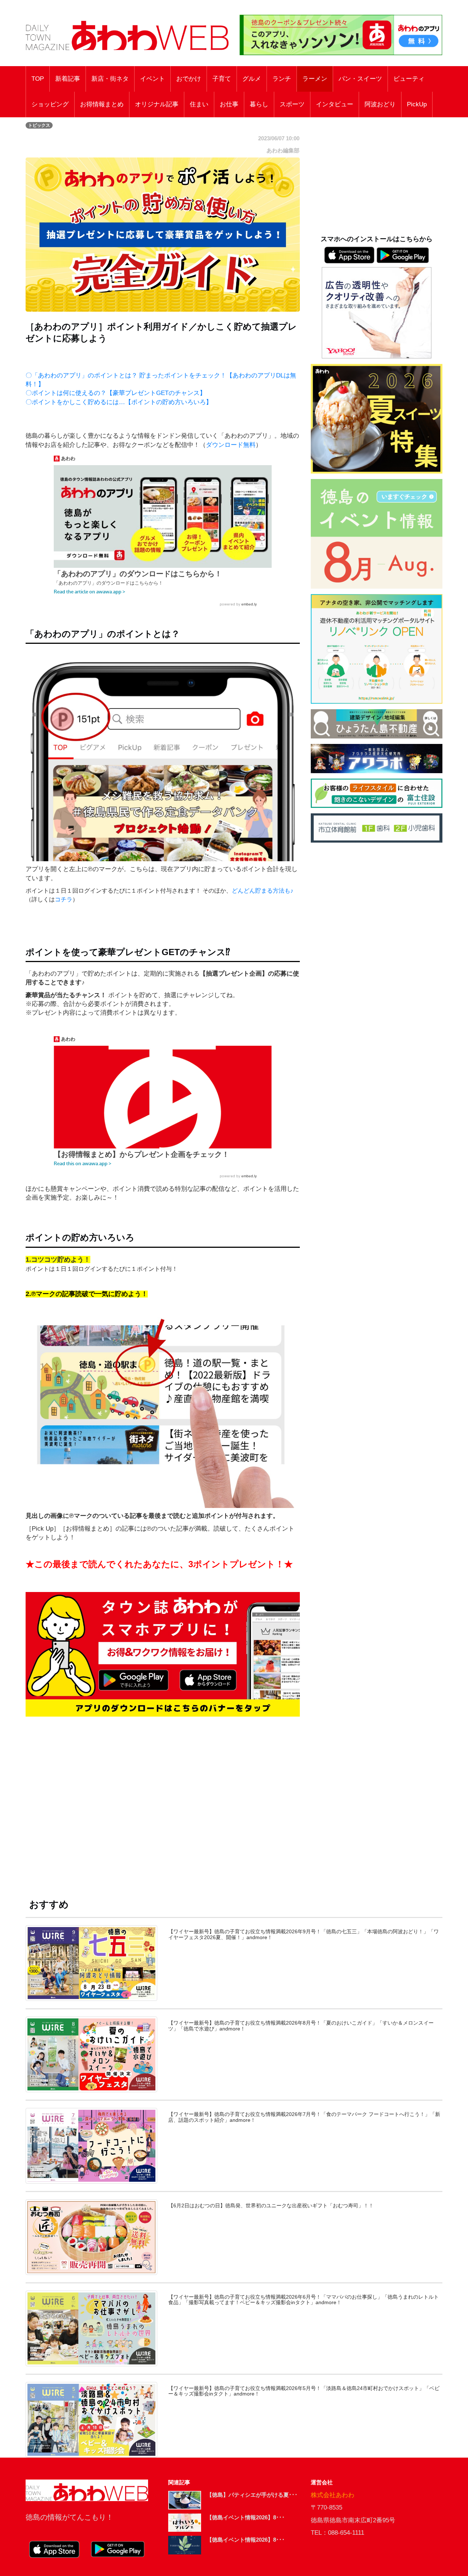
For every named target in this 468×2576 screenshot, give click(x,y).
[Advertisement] (163, 1799)
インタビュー (335, 104)
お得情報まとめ (102, 104)
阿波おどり (380, 104)
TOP (38, 79)
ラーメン (315, 79)
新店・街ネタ (110, 79)
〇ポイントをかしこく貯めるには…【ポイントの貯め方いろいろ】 (119, 402)
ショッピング (50, 104)
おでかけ (189, 79)
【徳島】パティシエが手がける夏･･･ (252, 2495)
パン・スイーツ (360, 79)
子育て (222, 79)
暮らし (259, 104)
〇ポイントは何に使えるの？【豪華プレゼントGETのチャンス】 (116, 393)
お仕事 (229, 104)
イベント (152, 79)
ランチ (282, 79)
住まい (199, 104)
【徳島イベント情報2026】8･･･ (246, 2517)
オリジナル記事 (157, 104)
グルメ (252, 79)
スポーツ (292, 104)
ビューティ (409, 79)
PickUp (417, 104)
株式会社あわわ (333, 2495)
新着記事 (68, 79)
